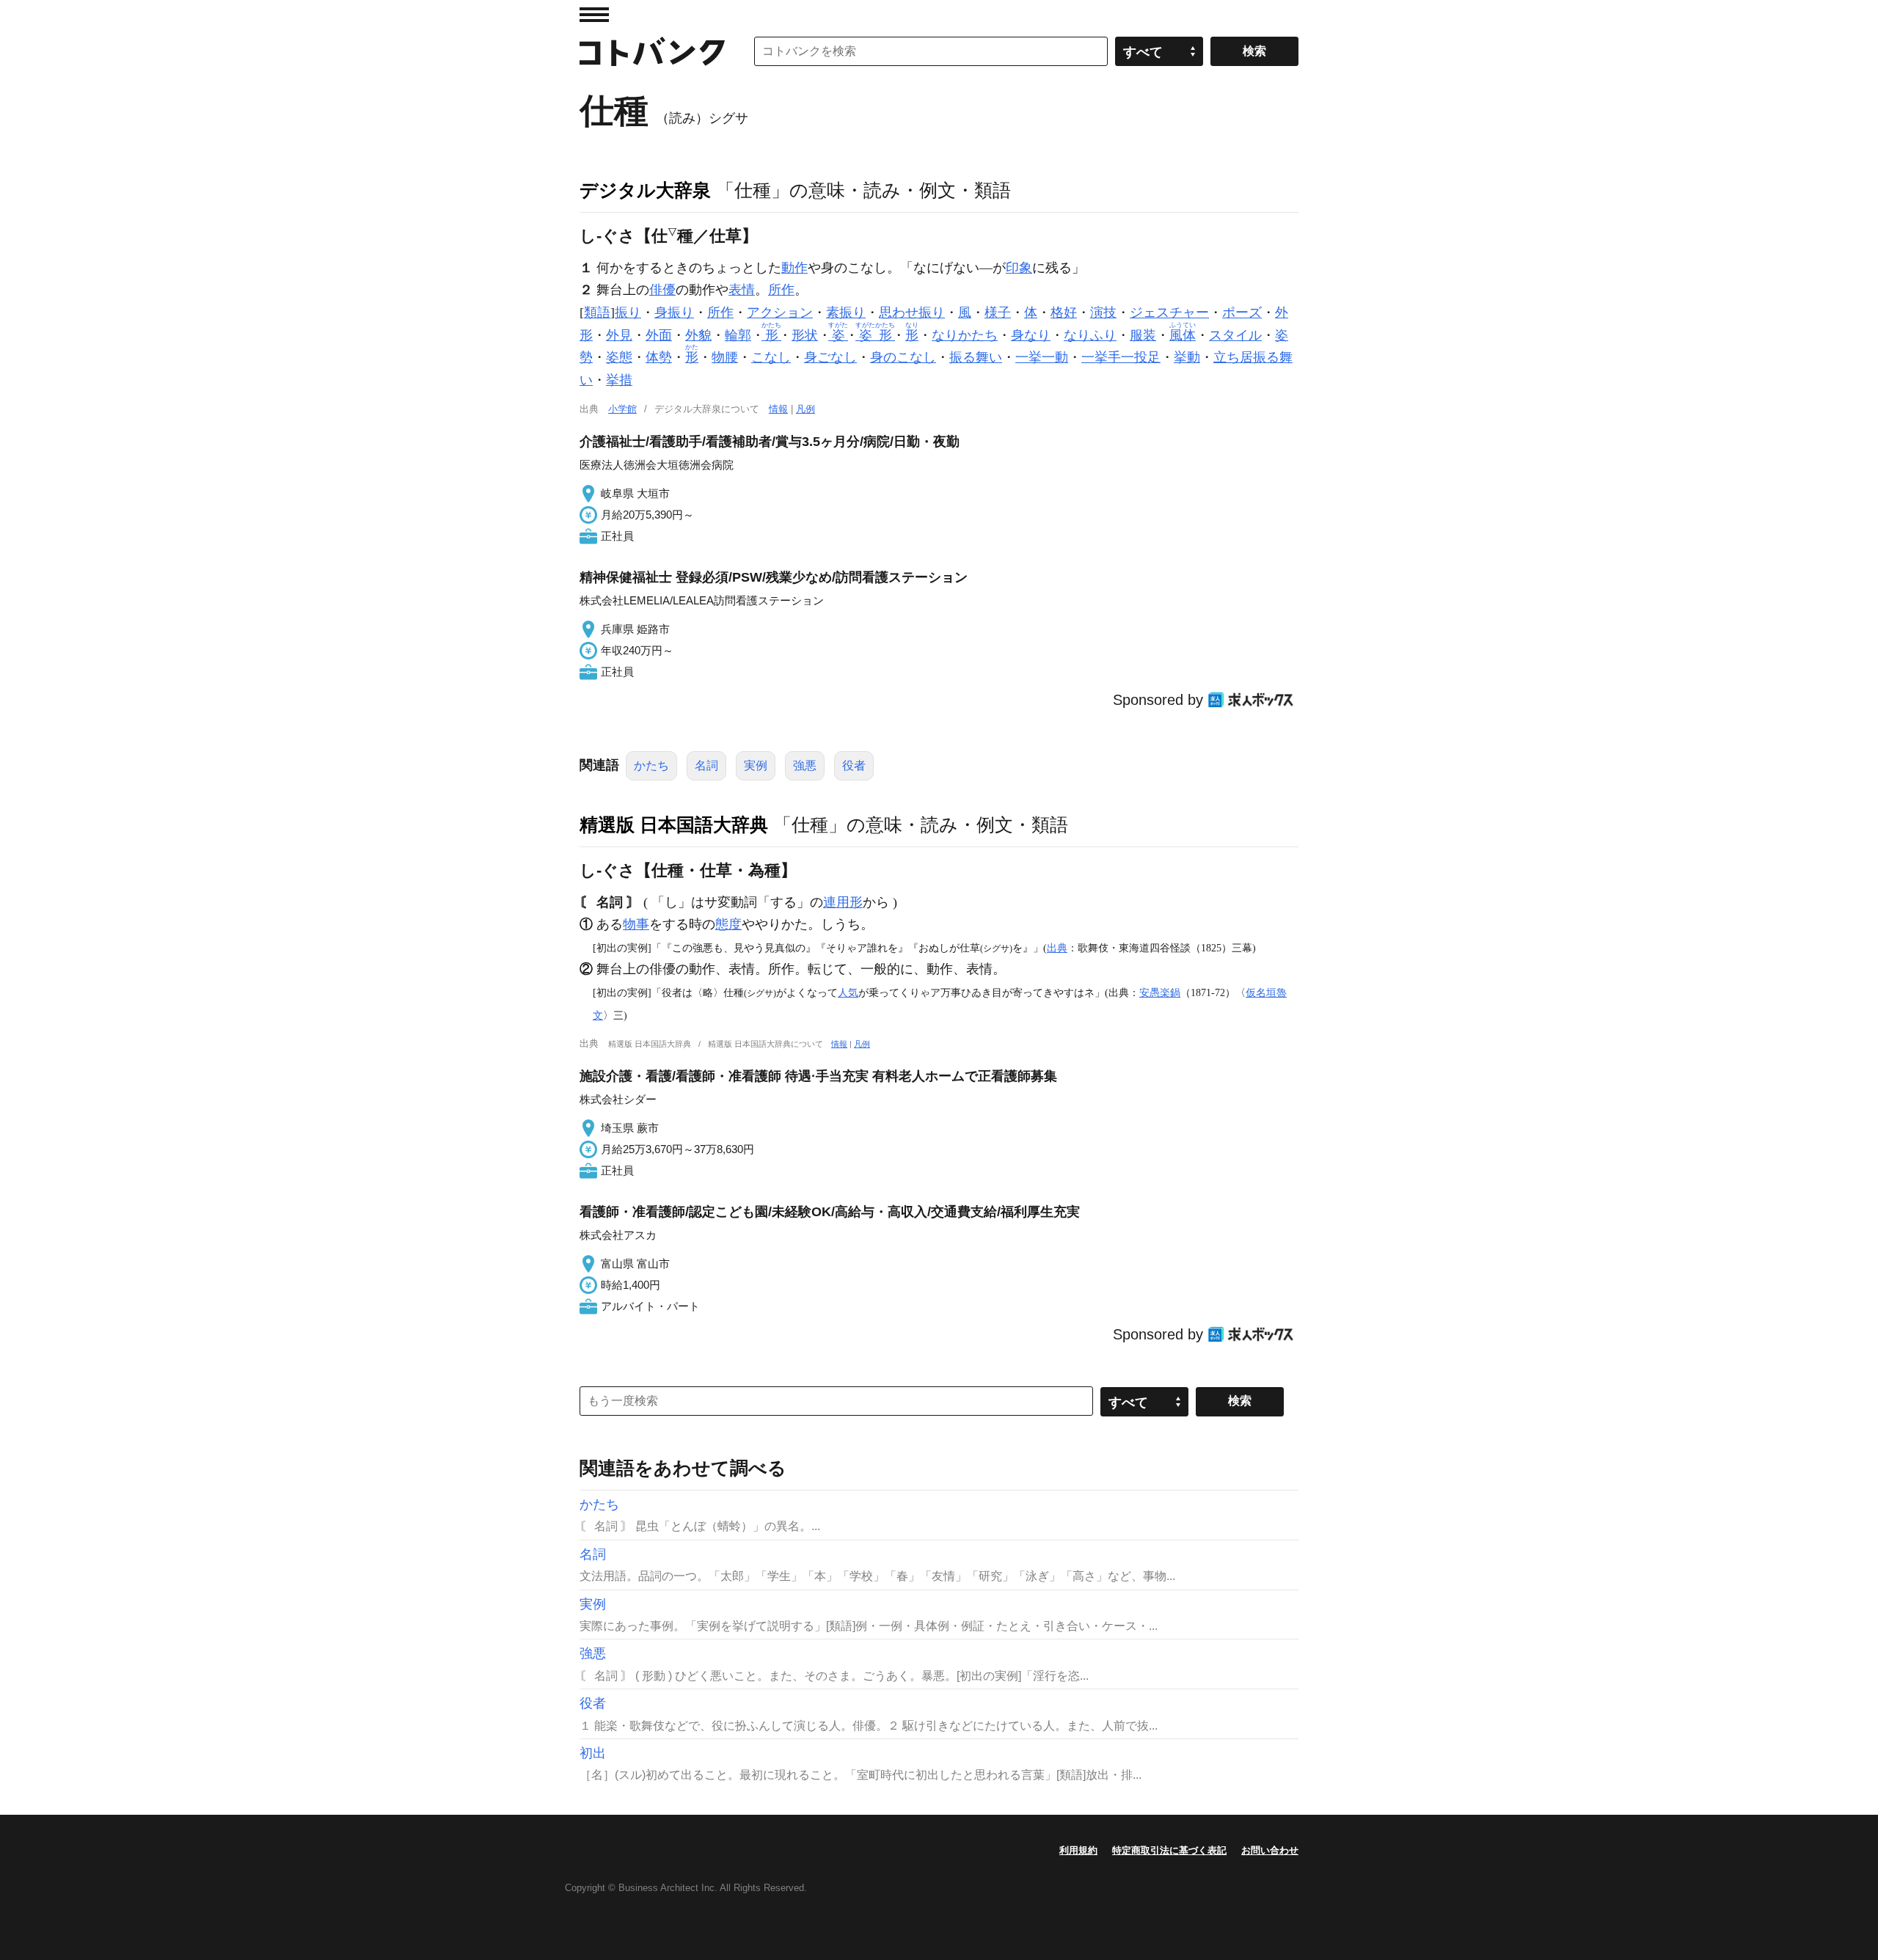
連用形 (843, 902)
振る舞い (976, 357)
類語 (597, 312)
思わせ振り (912, 312)
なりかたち (965, 335)
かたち (651, 765)
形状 (805, 335)
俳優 (662, 290)
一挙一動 (1042, 357)
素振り (846, 312)
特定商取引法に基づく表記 (1169, 1850)
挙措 (619, 380)
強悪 (805, 765)
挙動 (1187, 357)
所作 (781, 290)
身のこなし (903, 357)
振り (628, 312)
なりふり (1090, 335)
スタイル (1235, 335)
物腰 (725, 357)
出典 (1057, 948)
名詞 (706, 765)
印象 (1019, 268)
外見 (619, 335)
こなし (771, 357)
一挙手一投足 (1121, 357)
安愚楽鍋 (1160, 992)
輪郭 (738, 335)
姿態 (619, 357)
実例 (756, 765)
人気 (848, 992)
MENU (594, 15)
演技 (1103, 312)
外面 (659, 335)
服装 (1143, 335)
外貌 (698, 335)
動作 (794, 268)
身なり (1031, 335)
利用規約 (1078, 1850)
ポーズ (1242, 312)
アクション (780, 312)
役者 (854, 765)
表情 (742, 290)
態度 (728, 924)
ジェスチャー (1169, 312)
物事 (636, 924)
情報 (778, 409)
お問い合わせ (1270, 1850)
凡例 (805, 409)
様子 (998, 312)
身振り (674, 312)
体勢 (659, 357)
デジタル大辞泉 (645, 190)
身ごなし (830, 357)
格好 (1064, 312)
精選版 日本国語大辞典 (674, 824)
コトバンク (652, 51)
